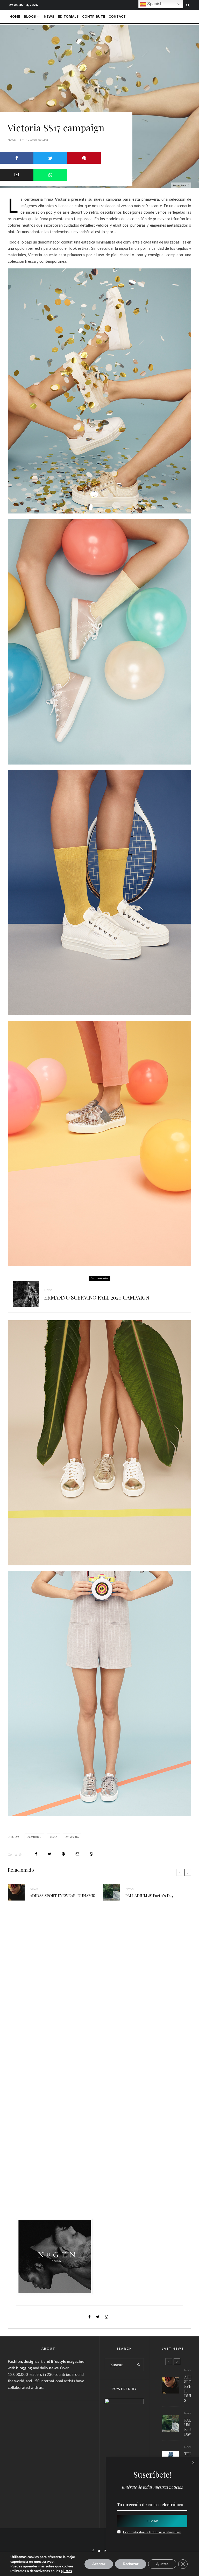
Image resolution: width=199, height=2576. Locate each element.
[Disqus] (99, 1985)
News (49, 16)
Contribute (94, 16)
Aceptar (99, 2564)
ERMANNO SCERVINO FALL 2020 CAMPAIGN (97, 1297)
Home (15, 16)
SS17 (54, 1837)
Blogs (30, 16)
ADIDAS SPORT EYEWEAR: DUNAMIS (62, 1896)
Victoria (73, 1837)
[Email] (77, 1854)
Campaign (35, 1837)
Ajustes (162, 2564)
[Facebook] (93, 2551)
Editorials (68, 16)
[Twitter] (99, 2551)
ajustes (66, 2571)
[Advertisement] (48, 2440)
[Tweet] (50, 158)
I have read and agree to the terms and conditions (152, 2532)
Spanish (154, 4)
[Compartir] (50, 175)
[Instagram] (105, 2551)
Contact (117, 16)
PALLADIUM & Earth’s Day (150, 1896)
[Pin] (84, 158)
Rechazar (131, 2564)
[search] (139, 2365)
